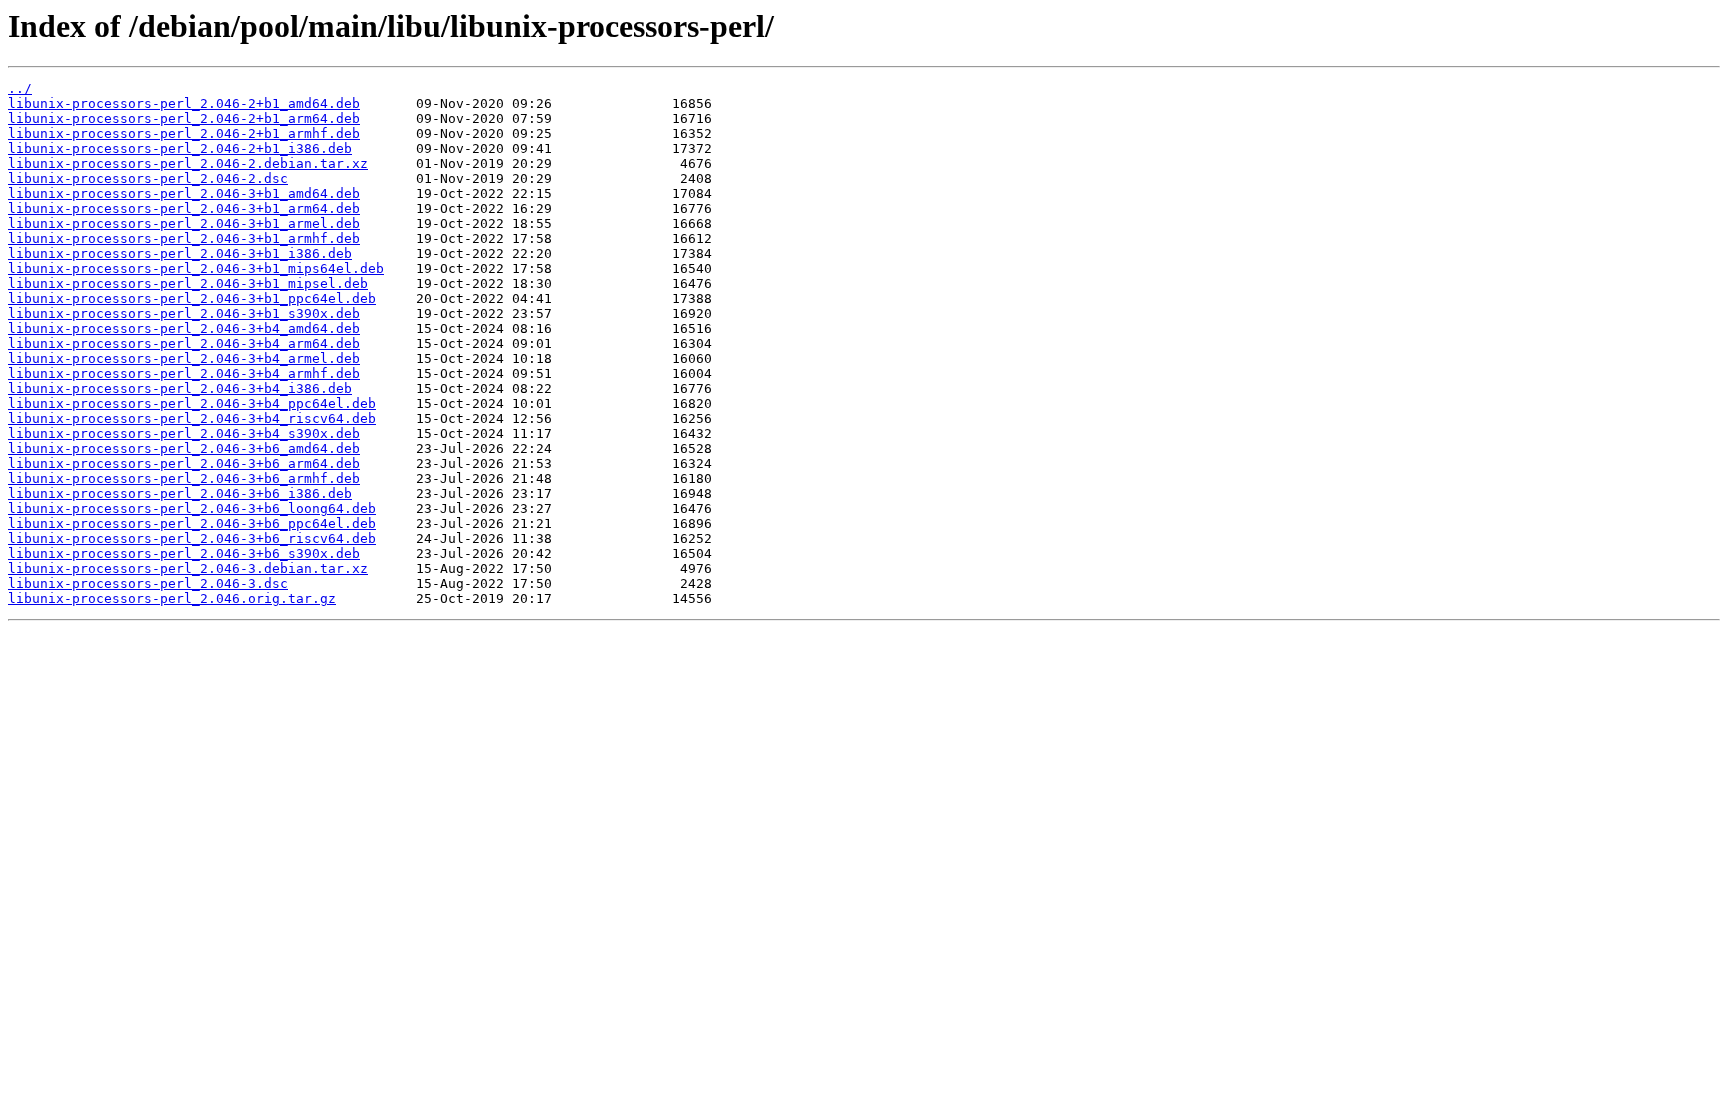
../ (20, 88)
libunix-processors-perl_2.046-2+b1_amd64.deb (184, 103)
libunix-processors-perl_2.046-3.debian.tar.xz (188, 568)
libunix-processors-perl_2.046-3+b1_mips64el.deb (196, 268)
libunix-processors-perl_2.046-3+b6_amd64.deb (184, 448)
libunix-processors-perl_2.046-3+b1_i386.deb (180, 253)
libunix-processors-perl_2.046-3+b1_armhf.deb (184, 238)
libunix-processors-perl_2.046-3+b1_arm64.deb (184, 208)
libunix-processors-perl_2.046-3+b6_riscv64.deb (192, 538)
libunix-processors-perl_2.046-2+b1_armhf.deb (184, 133)
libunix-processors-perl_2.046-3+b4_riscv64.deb (192, 418)
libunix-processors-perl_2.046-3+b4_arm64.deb (184, 343)
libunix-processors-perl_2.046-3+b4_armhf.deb (184, 373)
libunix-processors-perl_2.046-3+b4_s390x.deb (184, 433)
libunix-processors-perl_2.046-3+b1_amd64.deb (184, 193)
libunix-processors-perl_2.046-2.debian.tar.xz (188, 163)
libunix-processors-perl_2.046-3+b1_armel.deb (184, 223)
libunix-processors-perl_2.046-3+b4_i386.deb (180, 388)
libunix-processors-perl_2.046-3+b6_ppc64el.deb (192, 523)
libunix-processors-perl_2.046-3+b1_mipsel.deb (188, 283)
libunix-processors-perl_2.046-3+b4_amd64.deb (184, 328)
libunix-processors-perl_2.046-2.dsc (148, 178)
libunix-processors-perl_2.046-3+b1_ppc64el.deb (192, 298)
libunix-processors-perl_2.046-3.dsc (148, 583)
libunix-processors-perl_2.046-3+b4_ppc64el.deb (192, 403)
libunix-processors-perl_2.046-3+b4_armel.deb (184, 358)
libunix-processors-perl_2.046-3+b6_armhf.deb (184, 478)
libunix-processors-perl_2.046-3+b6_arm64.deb (184, 463)
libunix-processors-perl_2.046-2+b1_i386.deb (180, 148)
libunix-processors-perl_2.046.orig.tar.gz (172, 598)
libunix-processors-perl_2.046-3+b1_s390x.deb (184, 313)
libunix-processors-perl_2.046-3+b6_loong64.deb (192, 508)
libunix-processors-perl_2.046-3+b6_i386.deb (180, 493)
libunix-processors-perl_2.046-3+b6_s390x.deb (184, 553)
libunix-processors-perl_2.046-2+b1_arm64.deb (184, 118)
